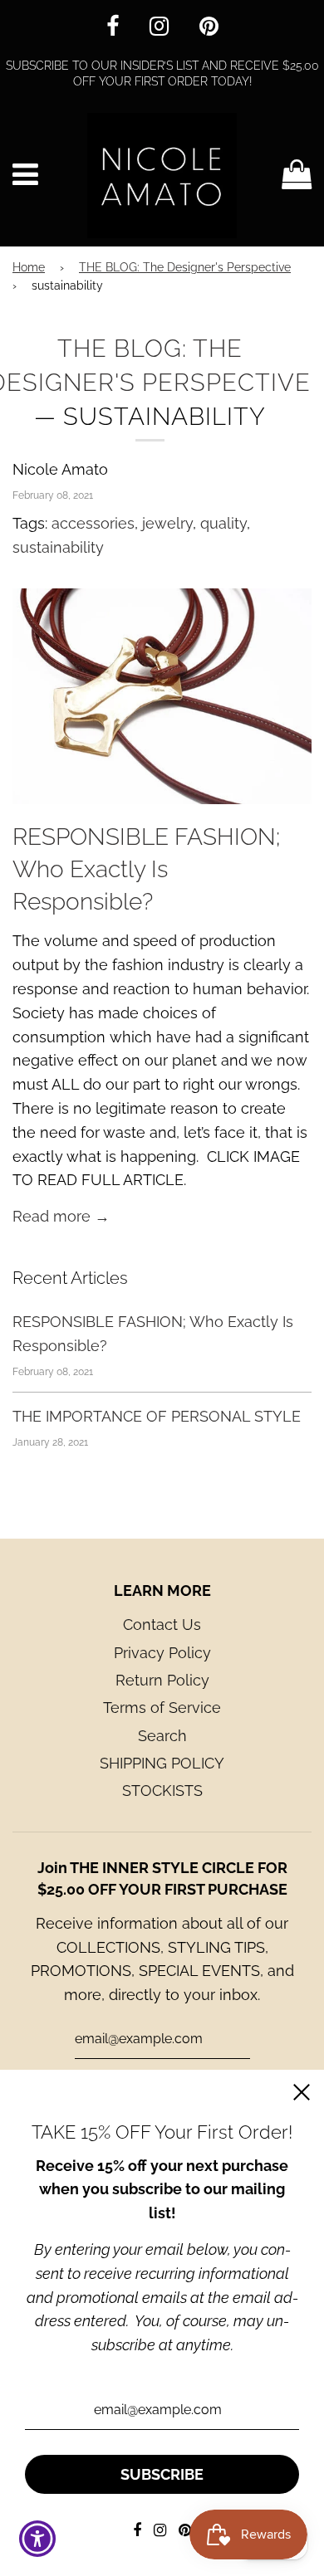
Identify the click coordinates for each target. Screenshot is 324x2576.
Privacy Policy (162, 1653)
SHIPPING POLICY (162, 1763)
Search (162, 1736)
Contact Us (162, 1625)
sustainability (58, 547)
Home (29, 267)
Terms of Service (162, 1708)
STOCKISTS (162, 1791)
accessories (93, 523)
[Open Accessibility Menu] (38, 2539)
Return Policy (162, 1680)
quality (223, 523)
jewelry (167, 523)
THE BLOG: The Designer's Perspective (185, 267)
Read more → (61, 1216)
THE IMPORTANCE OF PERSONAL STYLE (157, 1416)
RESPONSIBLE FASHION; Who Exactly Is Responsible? (146, 869)
